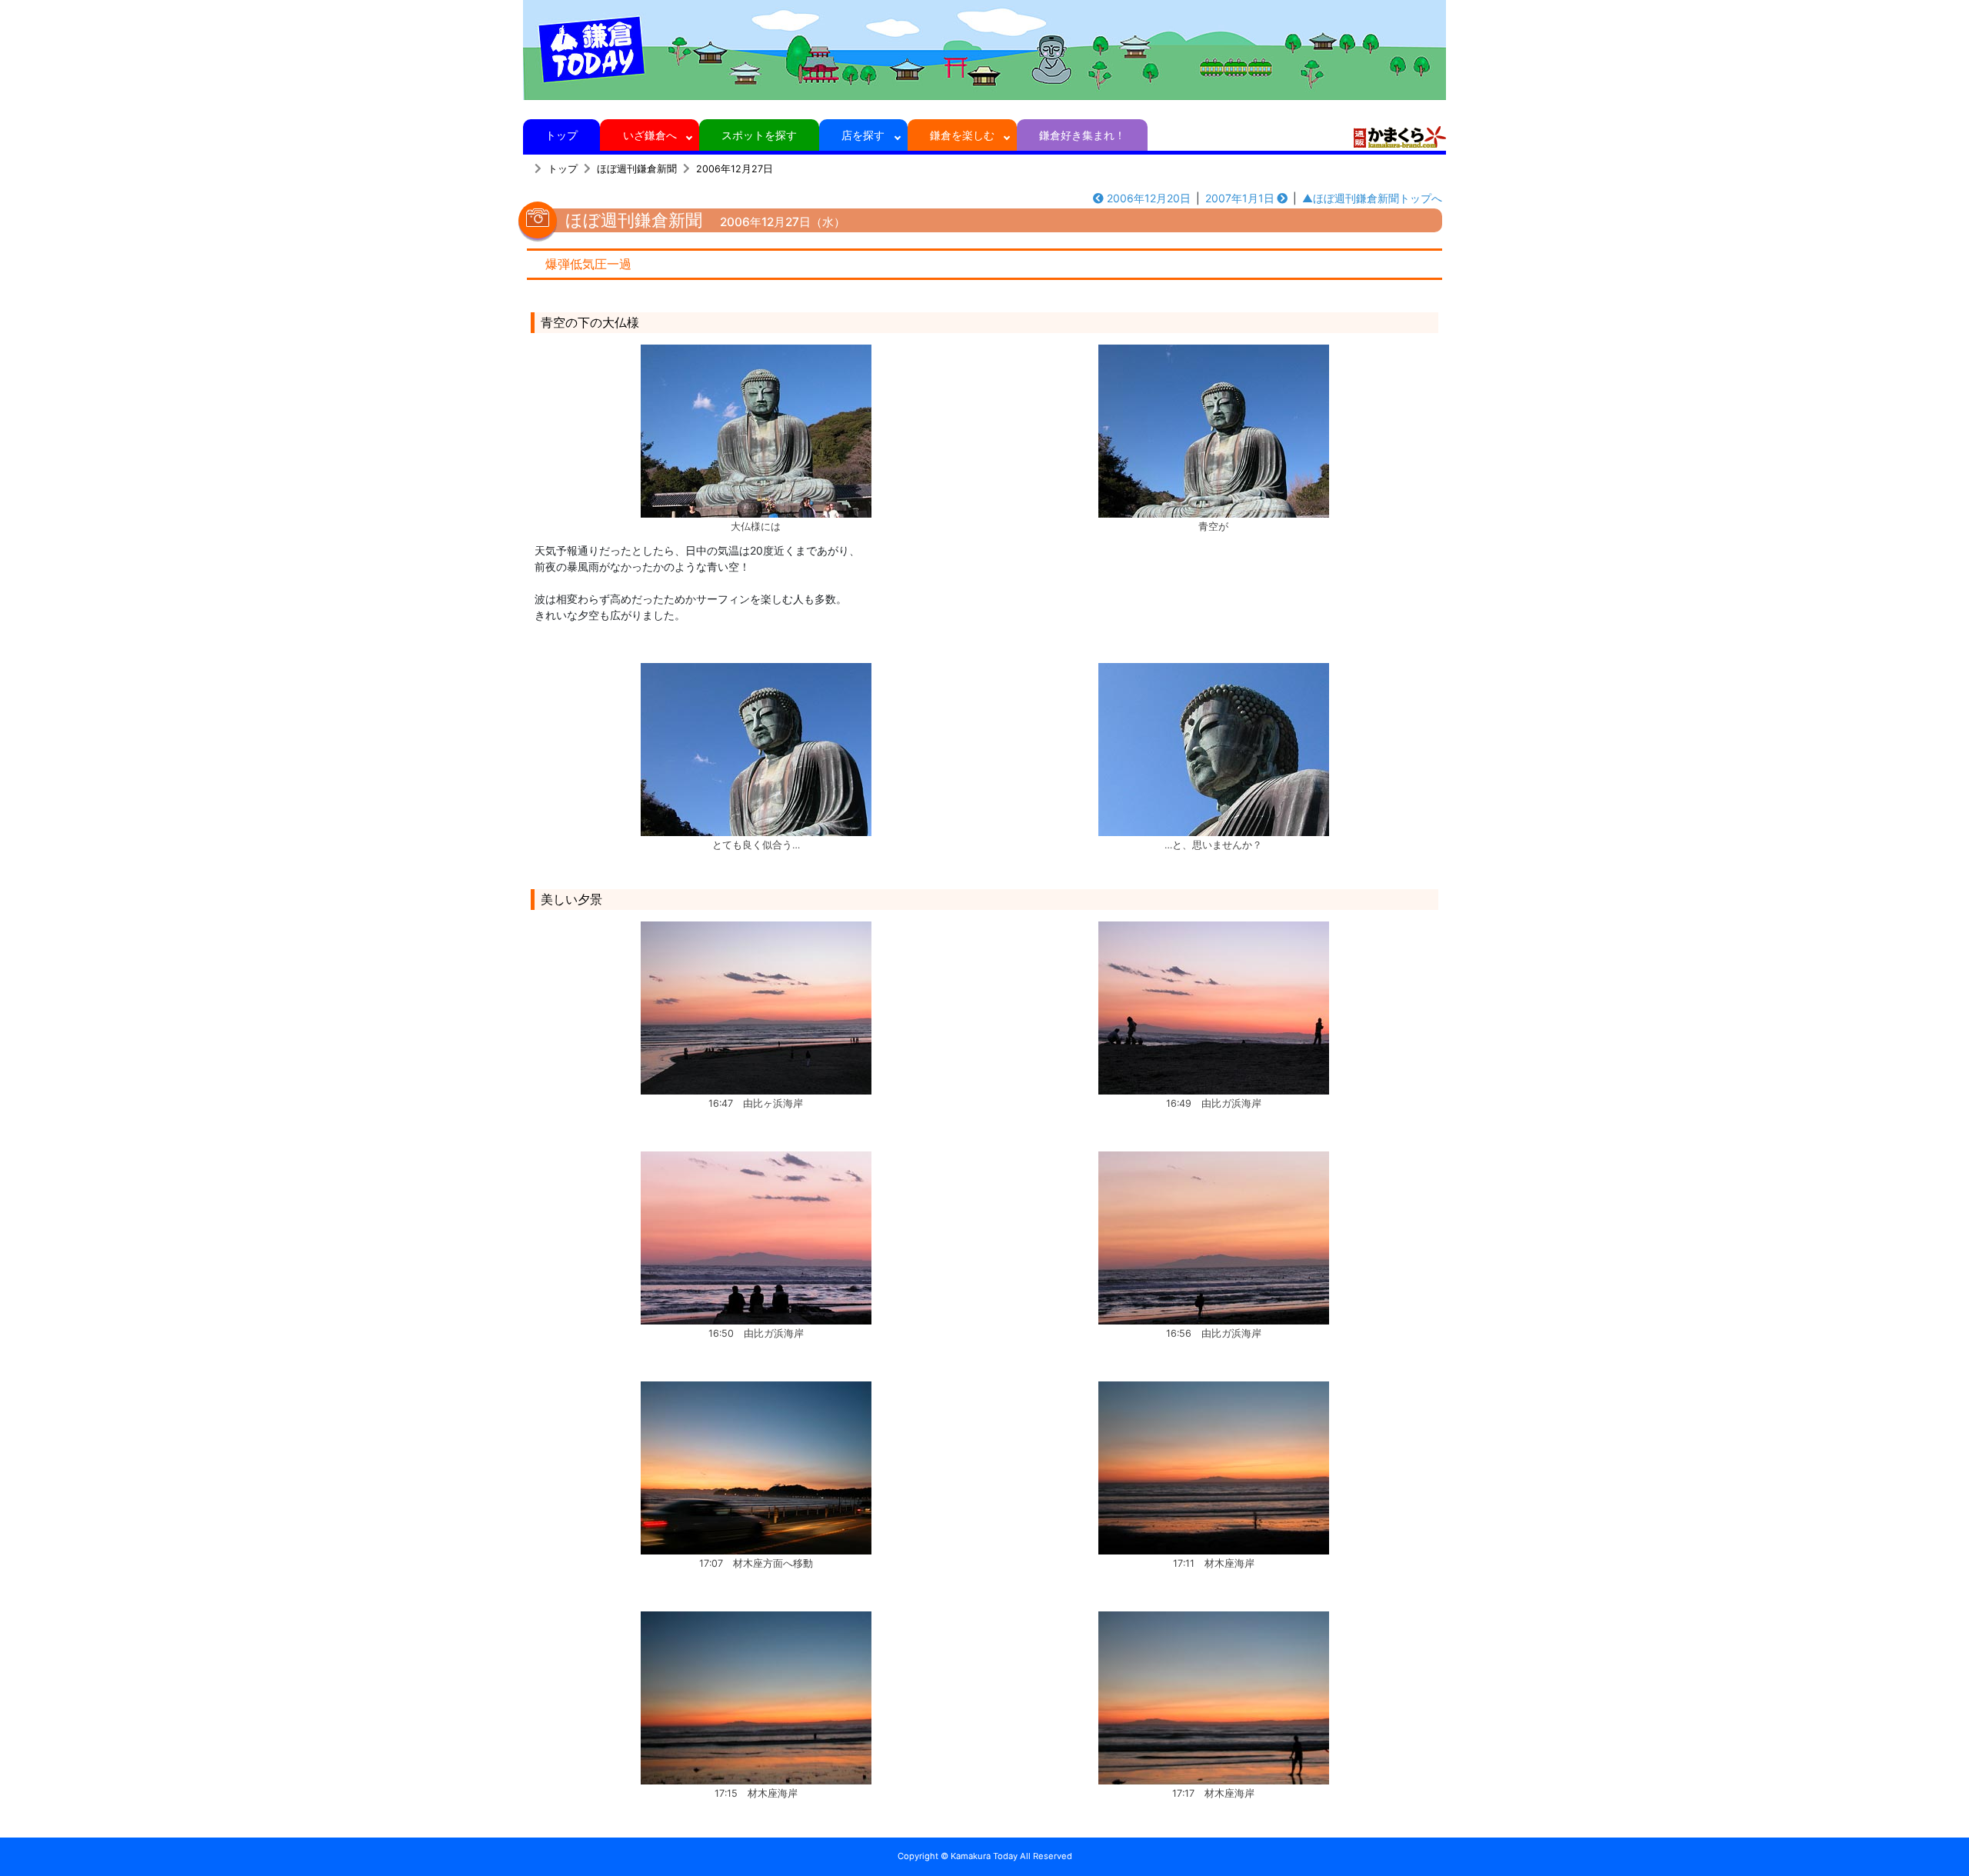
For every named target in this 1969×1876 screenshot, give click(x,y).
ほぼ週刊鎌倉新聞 (637, 169)
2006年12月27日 (735, 169)
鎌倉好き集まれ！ (1082, 135)
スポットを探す (759, 135)
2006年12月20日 (1149, 198)
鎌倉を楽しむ (962, 135)
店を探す (863, 135)
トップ (561, 135)
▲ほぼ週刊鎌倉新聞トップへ (1372, 198)
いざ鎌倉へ (650, 135)
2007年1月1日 (1240, 198)
